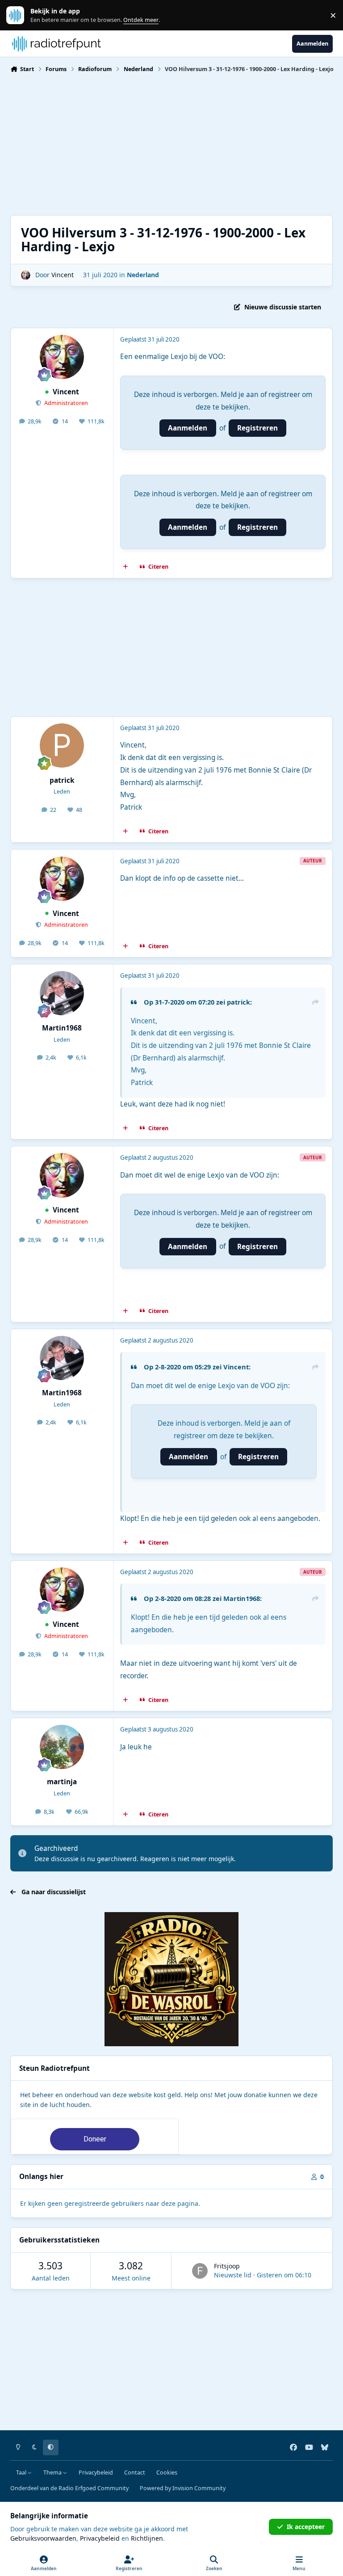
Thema (53, 2473)
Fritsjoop (227, 2266)
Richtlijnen (147, 2538)
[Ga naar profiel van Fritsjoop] (200, 2271)
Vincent (63, 275)
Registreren (257, 428)
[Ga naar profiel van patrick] (62, 745)
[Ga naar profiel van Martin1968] (62, 993)
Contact (135, 2473)
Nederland (143, 275)
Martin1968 (62, 1028)
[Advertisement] (171, 143)
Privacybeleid (96, 2473)
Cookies (167, 2473)
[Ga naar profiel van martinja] (62, 1747)
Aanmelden (188, 428)
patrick (62, 780)
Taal (22, 2473)
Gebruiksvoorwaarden (43, 2538)
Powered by (183, 2488)
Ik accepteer (306, 2527)
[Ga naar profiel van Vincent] (26, 275)
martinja (62, 1782)
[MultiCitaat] (125, 567)
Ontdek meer (20, 15)
